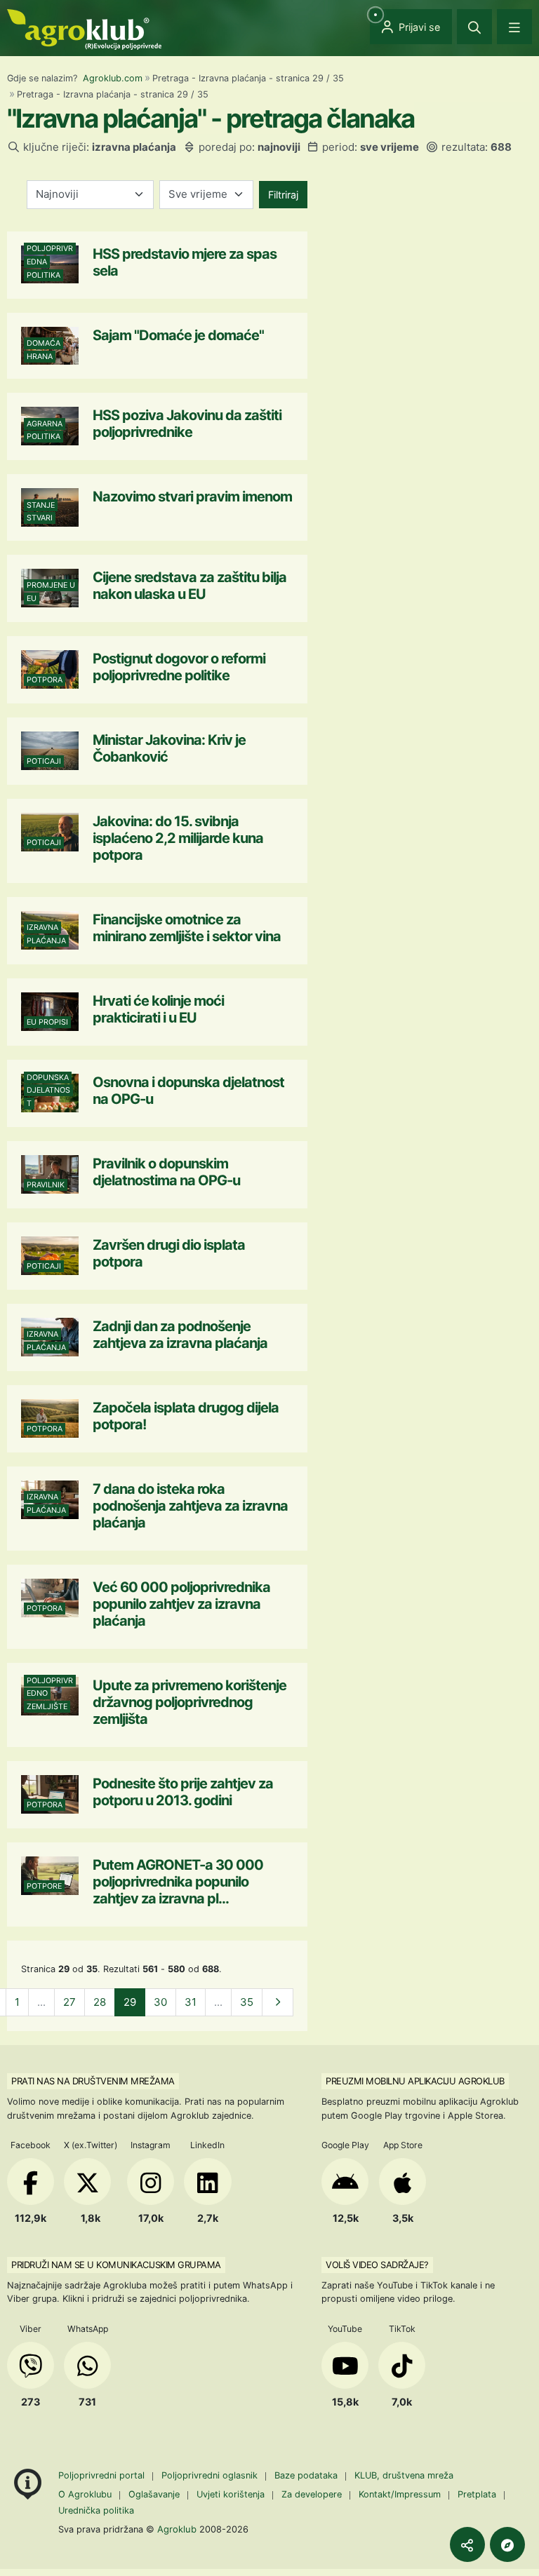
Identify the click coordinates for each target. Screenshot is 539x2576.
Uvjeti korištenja (231, 2494)
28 (100, 2002)
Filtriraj (283, 195)
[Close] (474, 27)
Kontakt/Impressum (400, 2494)
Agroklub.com (113, 78)
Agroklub (177, 2529)
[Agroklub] (84, 28)
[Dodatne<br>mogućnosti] (507, 2544)
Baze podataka (307, 2475)
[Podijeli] (467, 2544)
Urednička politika (96, 2510)
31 (191, 2002)
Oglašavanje (154, 2494)
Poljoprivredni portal (103, 2475)
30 (160, 2002)
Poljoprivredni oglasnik (211, 2475)
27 (69, 2002)
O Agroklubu (85, 2494)
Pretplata (477, 2494)
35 (247, 2002)
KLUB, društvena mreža (404, 2475)
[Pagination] (278, 2003)
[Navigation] (514, 27)
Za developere (312, 2494)
